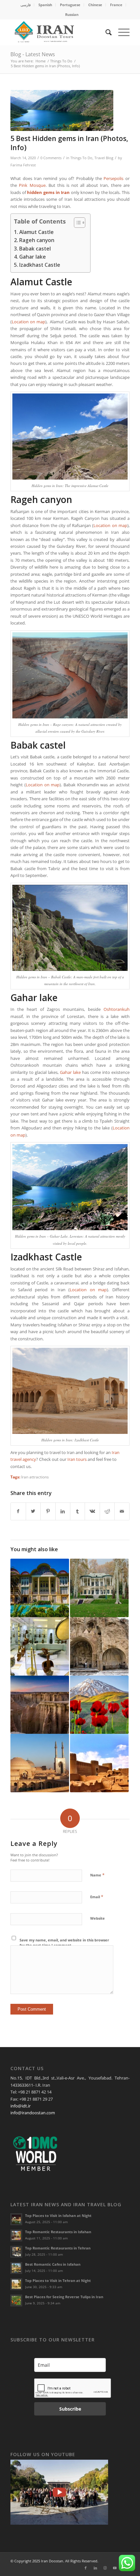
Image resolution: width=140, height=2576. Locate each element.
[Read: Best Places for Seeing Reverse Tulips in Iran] (16, 2300)
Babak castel (35, 249)
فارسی (26, 5)
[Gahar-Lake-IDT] (62, 111)
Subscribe (70, 2409)
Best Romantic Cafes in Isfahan (53, 2264)
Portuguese (70, 5)
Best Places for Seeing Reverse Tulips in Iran (64, 2297)
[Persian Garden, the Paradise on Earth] (40, 1588)
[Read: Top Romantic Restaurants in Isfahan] (16, 2235)
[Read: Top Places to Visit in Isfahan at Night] (16, 2219)
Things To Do (81, 158)
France (116, 5)
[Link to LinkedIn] (95, 2568)
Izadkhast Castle (40, 265)
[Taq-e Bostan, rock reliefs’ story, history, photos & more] (99, 1646)
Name (97, 1875)
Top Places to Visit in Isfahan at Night (58, 2215)
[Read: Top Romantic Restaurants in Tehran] (16, 2252)
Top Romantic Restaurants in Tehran (58, 2248)
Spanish (45, 5)
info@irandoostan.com (33, 2113)
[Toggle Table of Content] (76, 223)
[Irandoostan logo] (58, 32)
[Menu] (121, 32)
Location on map (28, 322)
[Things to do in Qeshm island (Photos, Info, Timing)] (40, 1705)
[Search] (105, 32)
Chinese (95, 5)
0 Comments (51, 158)
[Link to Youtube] (115, 2568)
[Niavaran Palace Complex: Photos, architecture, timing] (99, 1588)
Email (97, 1897)
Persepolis (113, 178)
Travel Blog (104, 158)
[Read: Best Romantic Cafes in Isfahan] (16, 2268)
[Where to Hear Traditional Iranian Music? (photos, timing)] (40, 1646)
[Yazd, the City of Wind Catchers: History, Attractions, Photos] (40, 1763)
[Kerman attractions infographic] (99, 1763)
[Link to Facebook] (86, 2568)
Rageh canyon (37, 240)
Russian (72, 14)
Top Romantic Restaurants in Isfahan (58, 2232)
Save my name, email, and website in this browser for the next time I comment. (64, 1943)
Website (98, 1918)
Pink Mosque (32, 185)
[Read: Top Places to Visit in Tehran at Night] (16, 2284)
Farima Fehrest (23, 165)
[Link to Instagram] (105, 2568)
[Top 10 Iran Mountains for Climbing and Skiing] (99, 1705)
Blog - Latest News (33, 54)
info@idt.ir (21, 2106)
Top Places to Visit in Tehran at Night (58, 2280)
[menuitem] (26, 5)
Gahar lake (33, 257)
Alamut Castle (36, 232)
